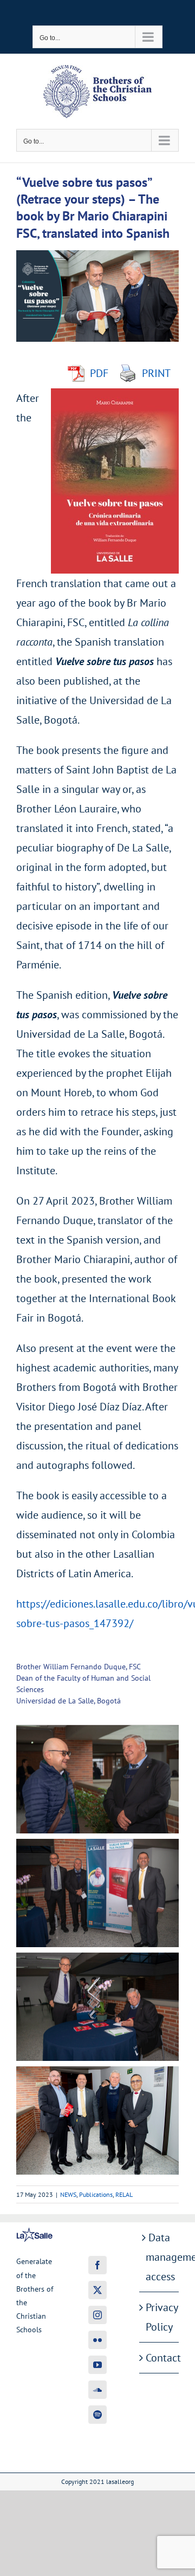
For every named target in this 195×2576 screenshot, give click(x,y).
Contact (160, 2358)
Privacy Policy (160, 2317)
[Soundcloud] (97, 2390)
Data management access (160, 2257)
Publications (96, 2194)
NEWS (68, 2194)
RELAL (124, 2194)
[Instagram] (97, 2315)
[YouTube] (97, 2365)
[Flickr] (97, 2340)
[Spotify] (97, 2415)
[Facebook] (97, 2265)
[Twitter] (97, 2290)
